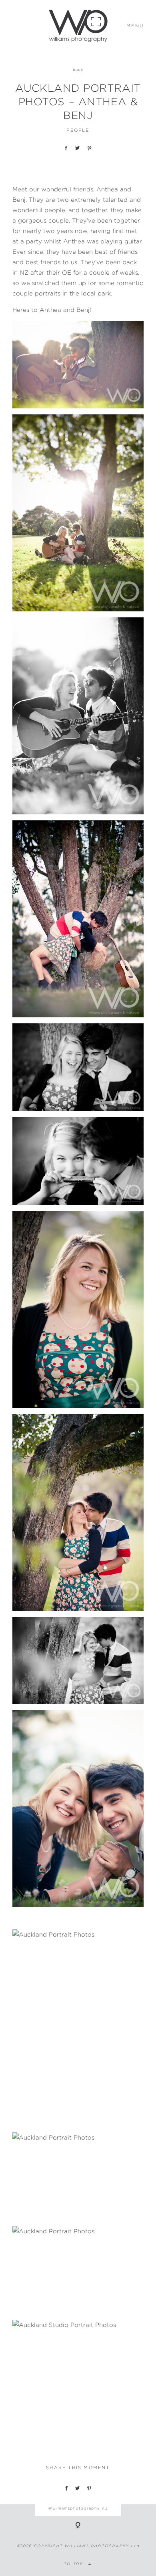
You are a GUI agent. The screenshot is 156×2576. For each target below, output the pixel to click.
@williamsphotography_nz (78, 2508)
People (78, 130)
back (78, 69)
